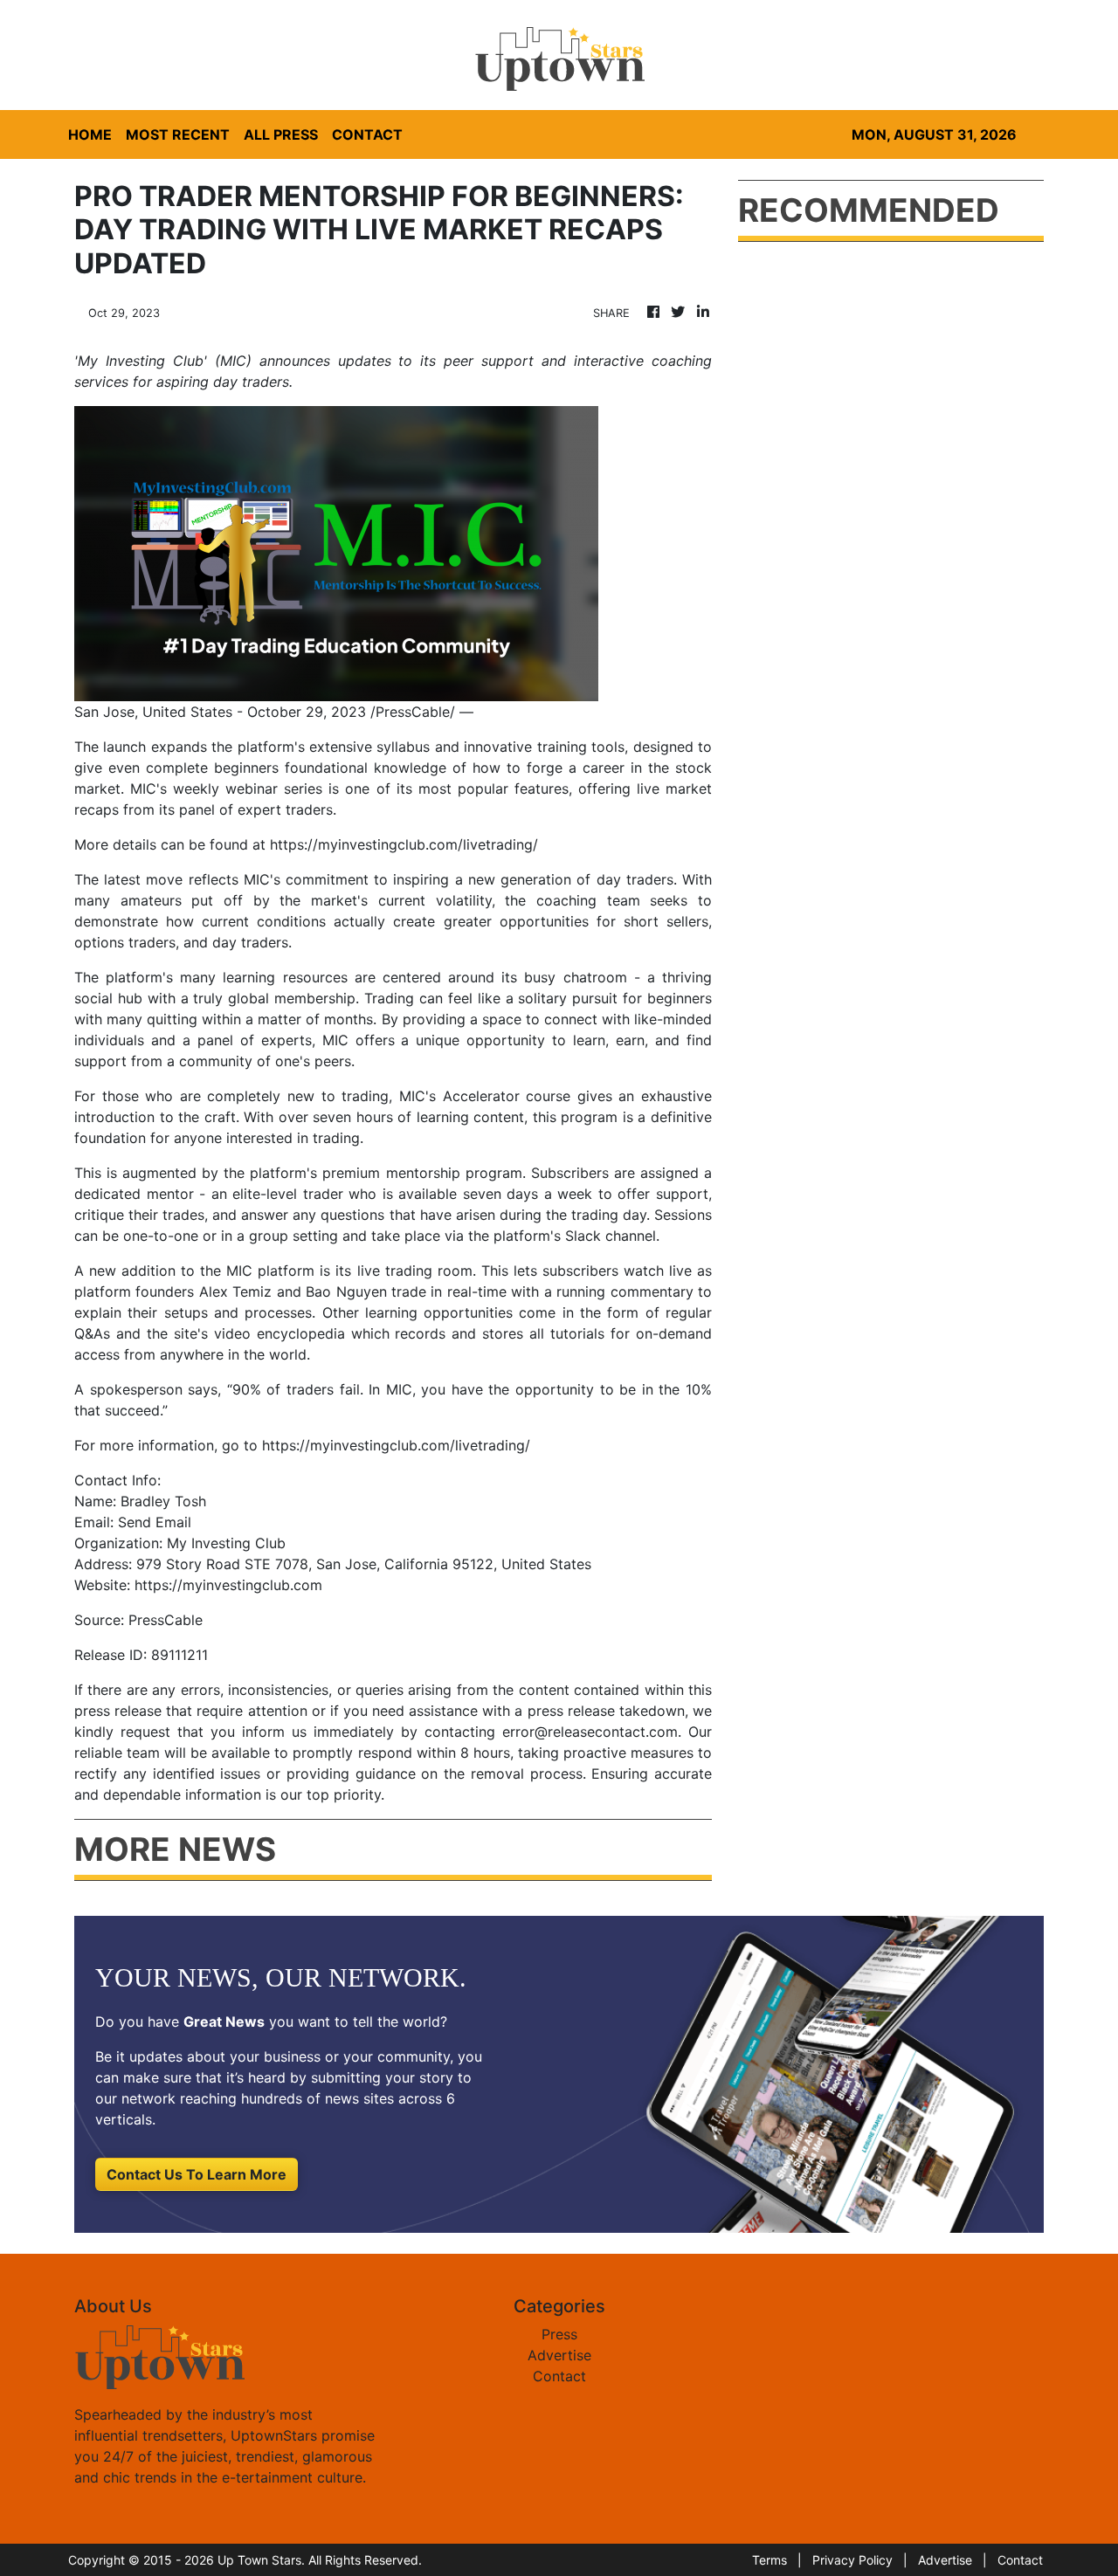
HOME (90, 134)
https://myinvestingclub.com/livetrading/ (404, 844)
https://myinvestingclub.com (228, 1585)
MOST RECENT (178, 134)
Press (559, 2334)
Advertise (559, 2355)
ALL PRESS (281, 134)
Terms (769, 2560)
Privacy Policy (852, 2560)
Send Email (155, 1522)
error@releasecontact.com (590, 1732)
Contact (559, 2376)
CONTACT (367, 134)
